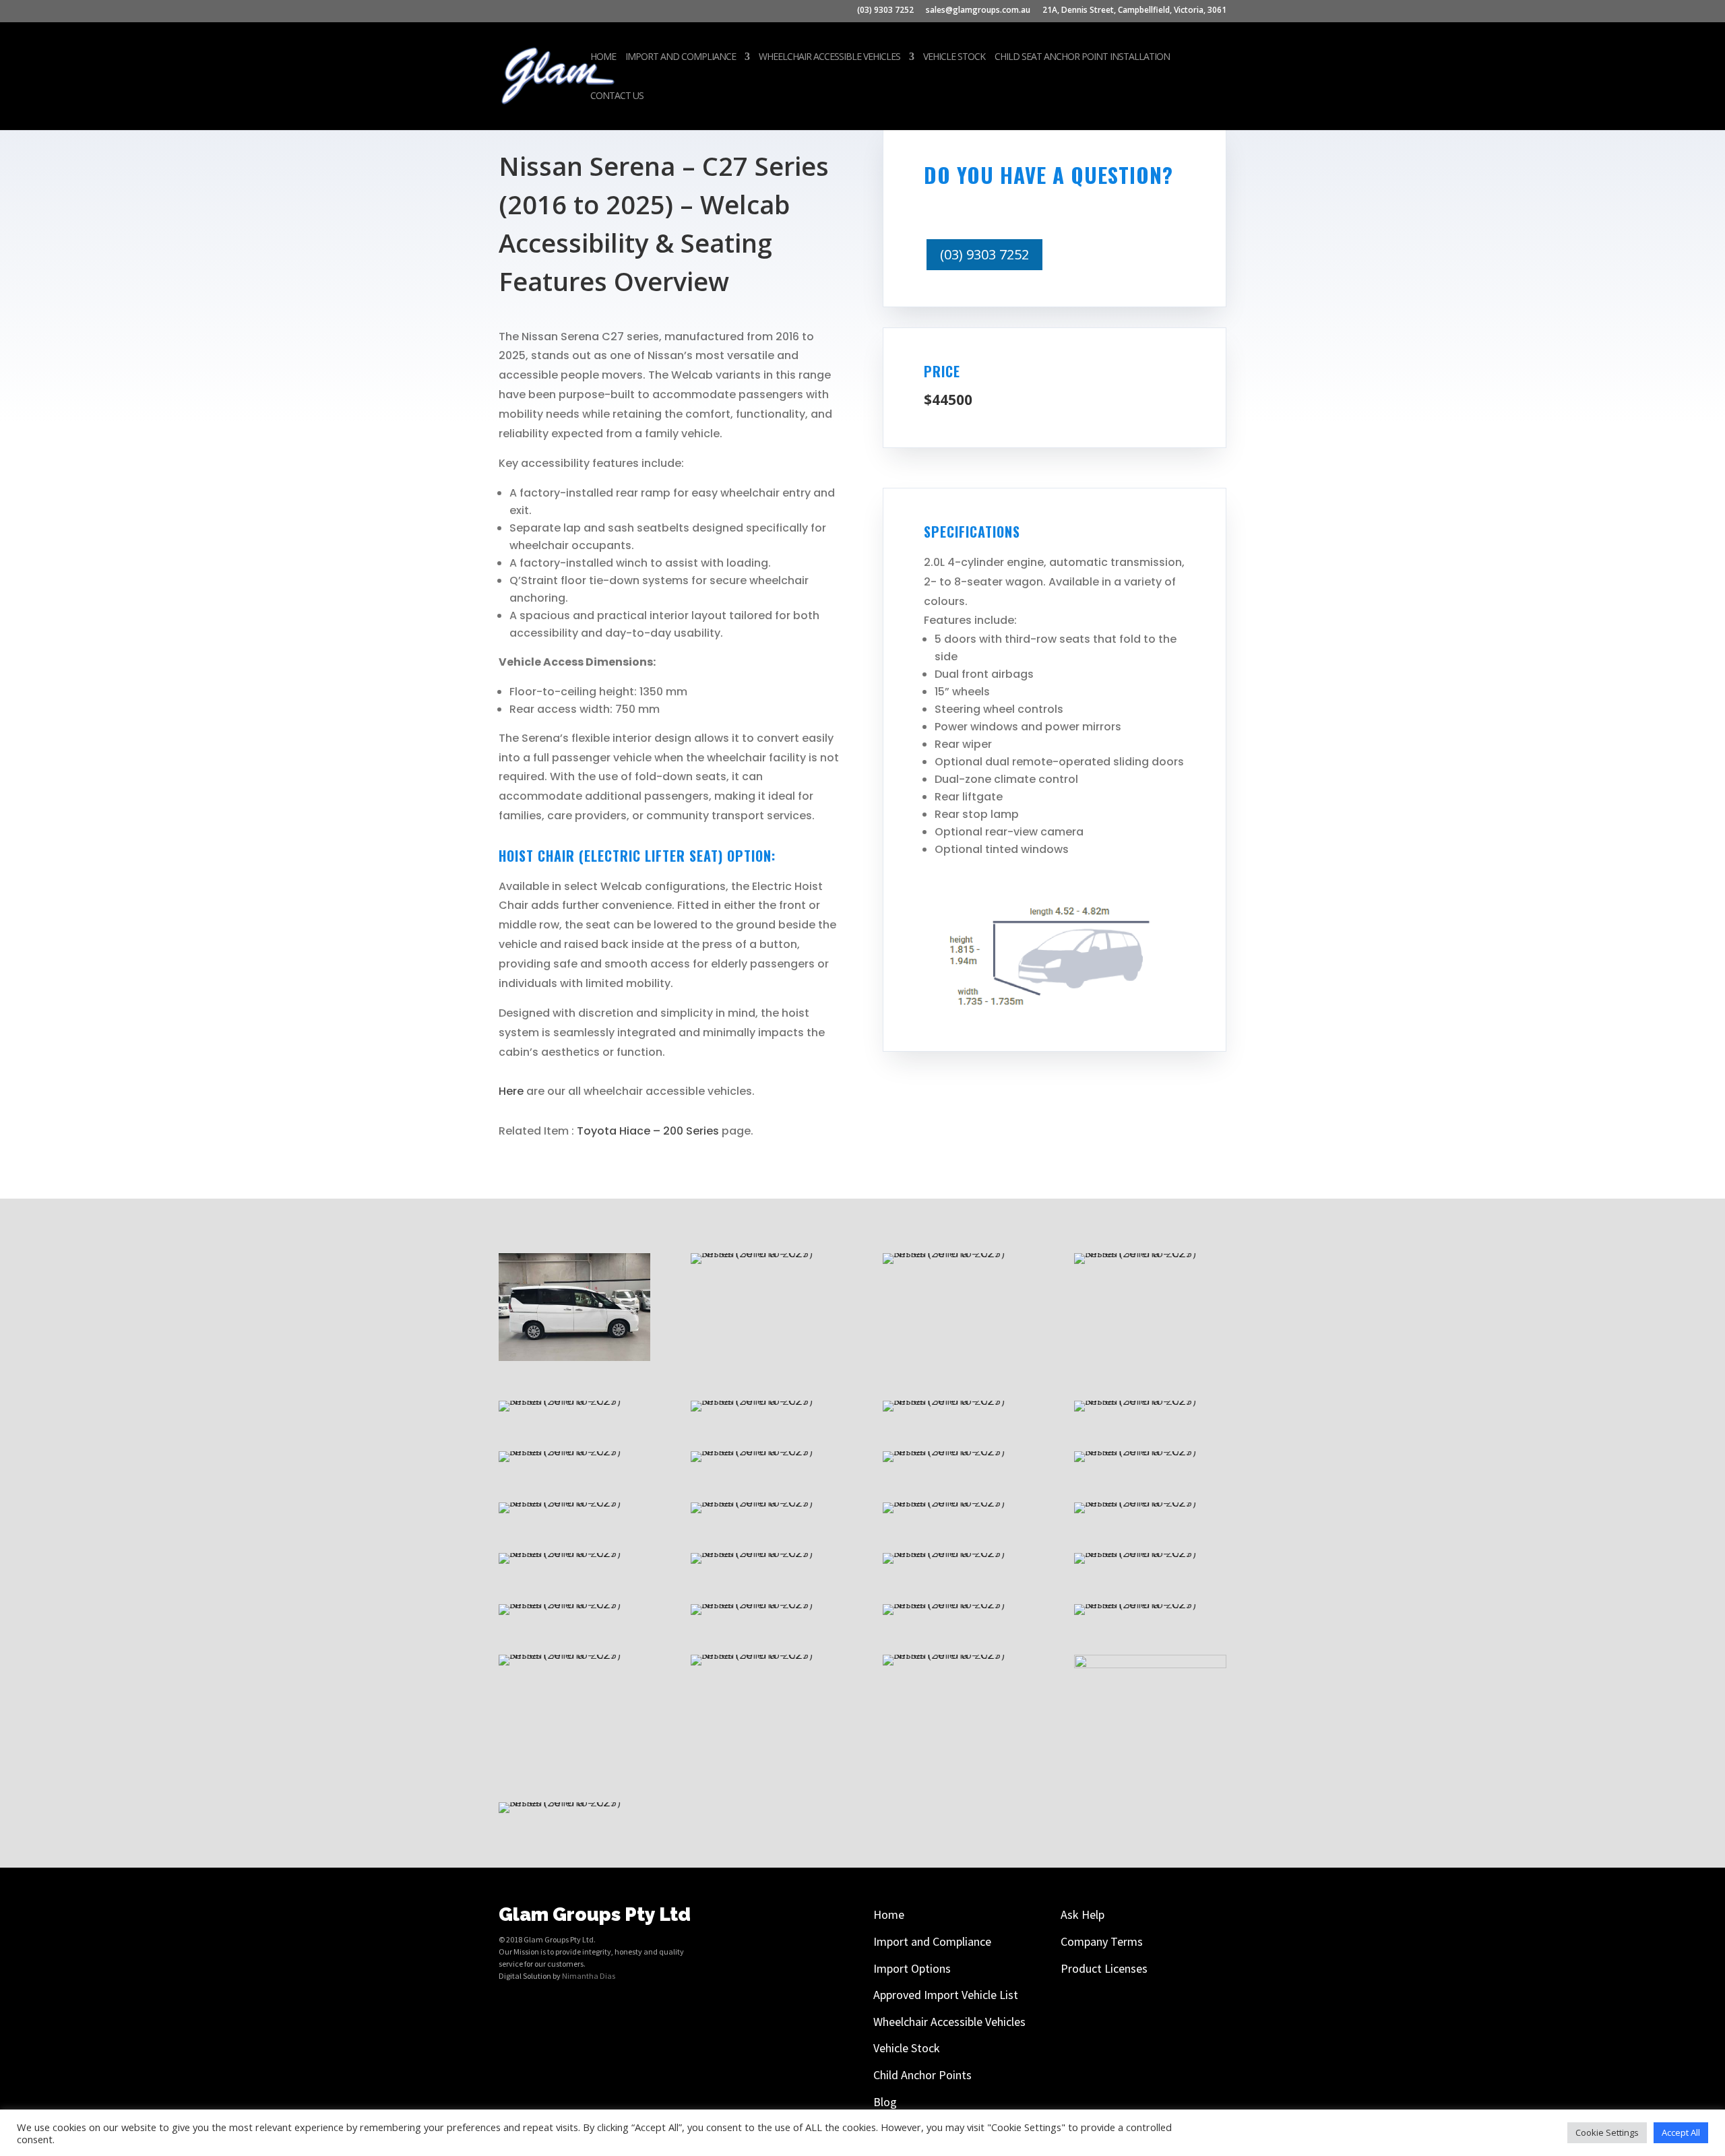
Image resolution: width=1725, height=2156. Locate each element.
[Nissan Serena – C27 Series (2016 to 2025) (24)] (574, 1400)
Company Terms (1102, 1941)
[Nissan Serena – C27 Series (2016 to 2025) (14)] (959, 1502)
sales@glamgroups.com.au (978, 11)
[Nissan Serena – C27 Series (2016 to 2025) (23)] (766, 1400)
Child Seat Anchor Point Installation (1082, 57)
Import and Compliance (932, 1941)
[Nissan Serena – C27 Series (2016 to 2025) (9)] (1150, 1553)
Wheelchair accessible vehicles (829, 57)
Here (511, 1091)
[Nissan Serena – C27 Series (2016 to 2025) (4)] (574, 1654)
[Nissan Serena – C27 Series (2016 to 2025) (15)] (766, 1502)
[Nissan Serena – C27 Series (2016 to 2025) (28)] (574, 1357)
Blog (885, 2102)
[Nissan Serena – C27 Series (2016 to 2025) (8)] (574, 1604)
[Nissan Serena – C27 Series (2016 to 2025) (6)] (959, 1604)
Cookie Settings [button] (1607, 2132)
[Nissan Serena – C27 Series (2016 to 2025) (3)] (766, 1654)
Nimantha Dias (589, 1976)
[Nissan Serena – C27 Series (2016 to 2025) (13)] (1150, 1502)
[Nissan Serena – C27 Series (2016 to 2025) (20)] (574, 1451)
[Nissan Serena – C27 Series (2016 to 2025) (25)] (1150, 1253)
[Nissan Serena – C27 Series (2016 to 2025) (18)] (959, 1451)
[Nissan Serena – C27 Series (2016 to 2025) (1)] (1150, 1664)
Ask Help (1083, 1914)
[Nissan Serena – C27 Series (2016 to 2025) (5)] (1150, 1604)
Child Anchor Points (922, 2075)
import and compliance (681, 57)
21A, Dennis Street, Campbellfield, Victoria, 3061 (1134, 11)
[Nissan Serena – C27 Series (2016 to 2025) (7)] (766, 1604)
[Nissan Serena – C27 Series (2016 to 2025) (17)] (1150, 1451)
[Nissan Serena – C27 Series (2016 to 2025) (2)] (959, 1654)
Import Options (912, 1968)
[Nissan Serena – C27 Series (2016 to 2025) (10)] (959, 1553)
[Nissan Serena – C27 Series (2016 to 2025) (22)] (959, 1400)
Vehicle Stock (954, 57)
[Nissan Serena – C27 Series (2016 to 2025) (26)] (959, 1253)
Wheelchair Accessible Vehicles (949, 2022)
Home (603, 57)
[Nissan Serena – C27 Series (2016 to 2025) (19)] (766, 1451)
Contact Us (617, 96)
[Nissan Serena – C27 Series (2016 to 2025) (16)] (574, 1502)
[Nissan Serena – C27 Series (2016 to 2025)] (574, 1802)
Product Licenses (1104, 1968)
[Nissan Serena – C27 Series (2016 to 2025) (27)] (766, 1253)
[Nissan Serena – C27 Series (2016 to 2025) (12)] (574, 1553)
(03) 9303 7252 (885, 11)
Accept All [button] (1681, 2132)
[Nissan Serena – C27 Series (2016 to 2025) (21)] (1150, 1400)
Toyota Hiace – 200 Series (648, 1131)
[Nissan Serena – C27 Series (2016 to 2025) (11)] (766, 1553)
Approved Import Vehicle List (946, 1995)
